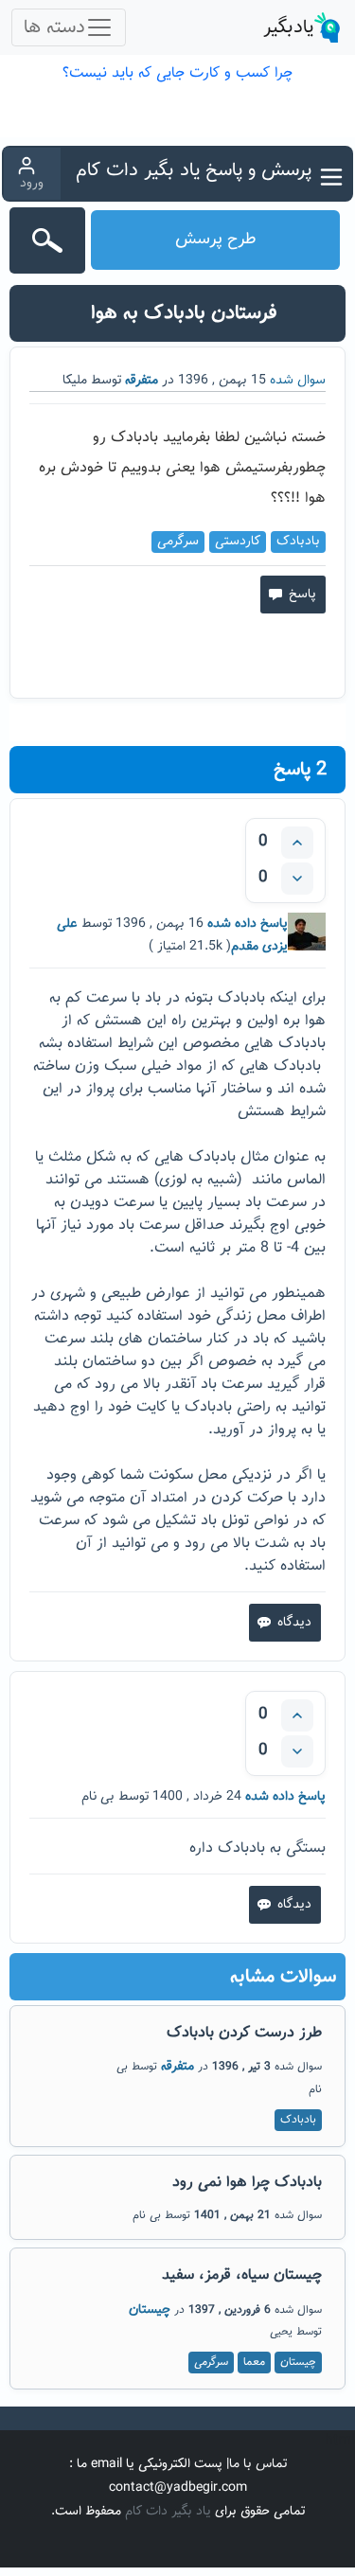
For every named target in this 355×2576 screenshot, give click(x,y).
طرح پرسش (216, 240)
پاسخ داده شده (246, 924)
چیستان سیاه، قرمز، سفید (242, 2275)
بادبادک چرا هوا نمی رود (247, 2183)
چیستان (150, 2310)
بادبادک (298, 542)
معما (254, 2362)
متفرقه (142, 381)
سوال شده (296, 381)
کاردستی (238, 542)
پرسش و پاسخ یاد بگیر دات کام (194, 170)
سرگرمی (178, 542)
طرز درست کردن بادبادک (244, 2033)
